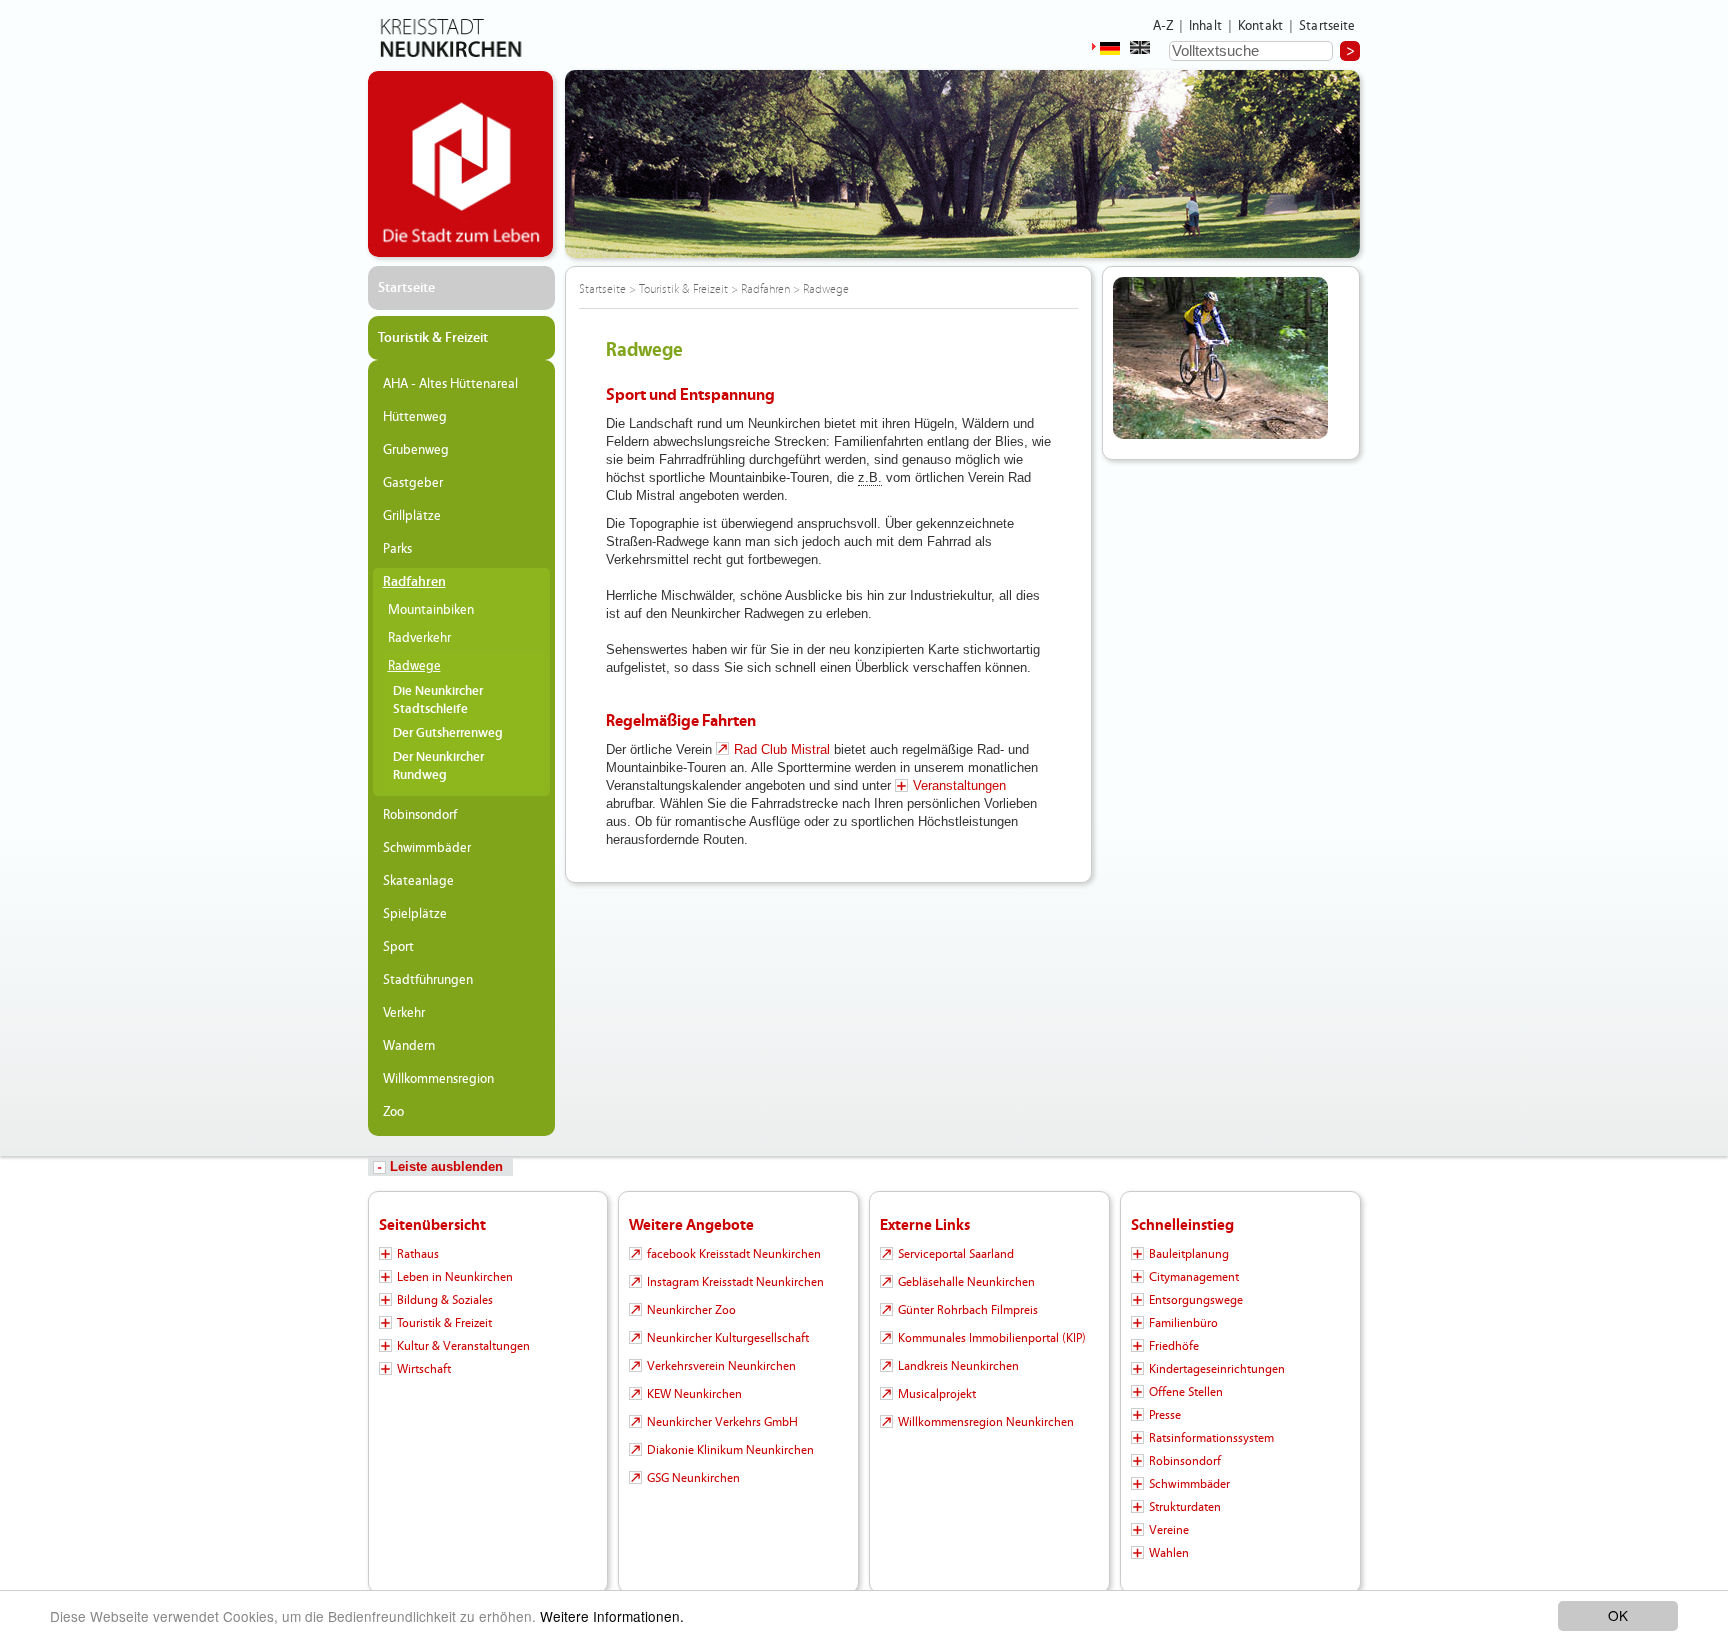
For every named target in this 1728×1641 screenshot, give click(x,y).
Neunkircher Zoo (691, 1310)
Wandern (409, 1046)
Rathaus (418, 1254)
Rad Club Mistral (782, 749)
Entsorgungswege (1196, 1300)
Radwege (414, 666)
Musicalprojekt (937, 1394)
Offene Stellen (1186, 1392)
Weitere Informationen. (612, 1616)
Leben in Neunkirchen (455, 1277)
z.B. (870, 477)
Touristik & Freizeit (433, 338)
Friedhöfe (1174, 1346)
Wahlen (1169, 1553)
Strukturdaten (1185, 1507)
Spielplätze (415, 914)
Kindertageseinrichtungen (1217, 1369)
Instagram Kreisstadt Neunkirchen (735, 1282)
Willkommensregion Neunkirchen (986, 1422)
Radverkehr (419, 638)
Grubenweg (416, 450)
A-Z (1163, 26)
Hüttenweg (415, 417)
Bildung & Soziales (445, 1300)
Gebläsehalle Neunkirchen (966, 1282)
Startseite (1327, 26)
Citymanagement (1194, 1277)
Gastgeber (413, 483)
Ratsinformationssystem (1211, 1438)
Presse (1165, 1415)
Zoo (393, 1112)
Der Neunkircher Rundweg (438, 766)
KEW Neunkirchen (694, 1394)
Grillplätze (412, 516)
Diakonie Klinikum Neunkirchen (730, 1450)
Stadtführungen (428, 980)
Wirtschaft (424, 1369)
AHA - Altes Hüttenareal (450, 384)
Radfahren (414, 582)
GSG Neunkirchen (693, 1478)
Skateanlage (418, 881)
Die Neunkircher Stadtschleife (438, 700)
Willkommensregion (438, 1079)
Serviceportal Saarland (956, 1254)
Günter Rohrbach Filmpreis (968, 1310)
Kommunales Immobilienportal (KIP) (992, 1338)
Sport (398, 947)
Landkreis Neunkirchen (958, 1366)
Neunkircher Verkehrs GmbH (722, 1422)
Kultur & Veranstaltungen (463, 1346)
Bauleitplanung (1189, 1254)
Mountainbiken (431, 610)
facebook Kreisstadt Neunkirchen (734, 1254)
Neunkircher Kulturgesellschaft (728, 1338)
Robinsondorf (420, 815)
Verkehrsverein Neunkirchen (721, 1366)
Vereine (1169, 1530)
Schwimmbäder (427, 848)
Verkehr (404, 1013)
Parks (397, 549)
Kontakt (1260, 26)
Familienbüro (1183, 1323)
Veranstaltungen (959, 785)
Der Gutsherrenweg (448, 733)
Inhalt (1205, 26)
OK (1618, 1615)
